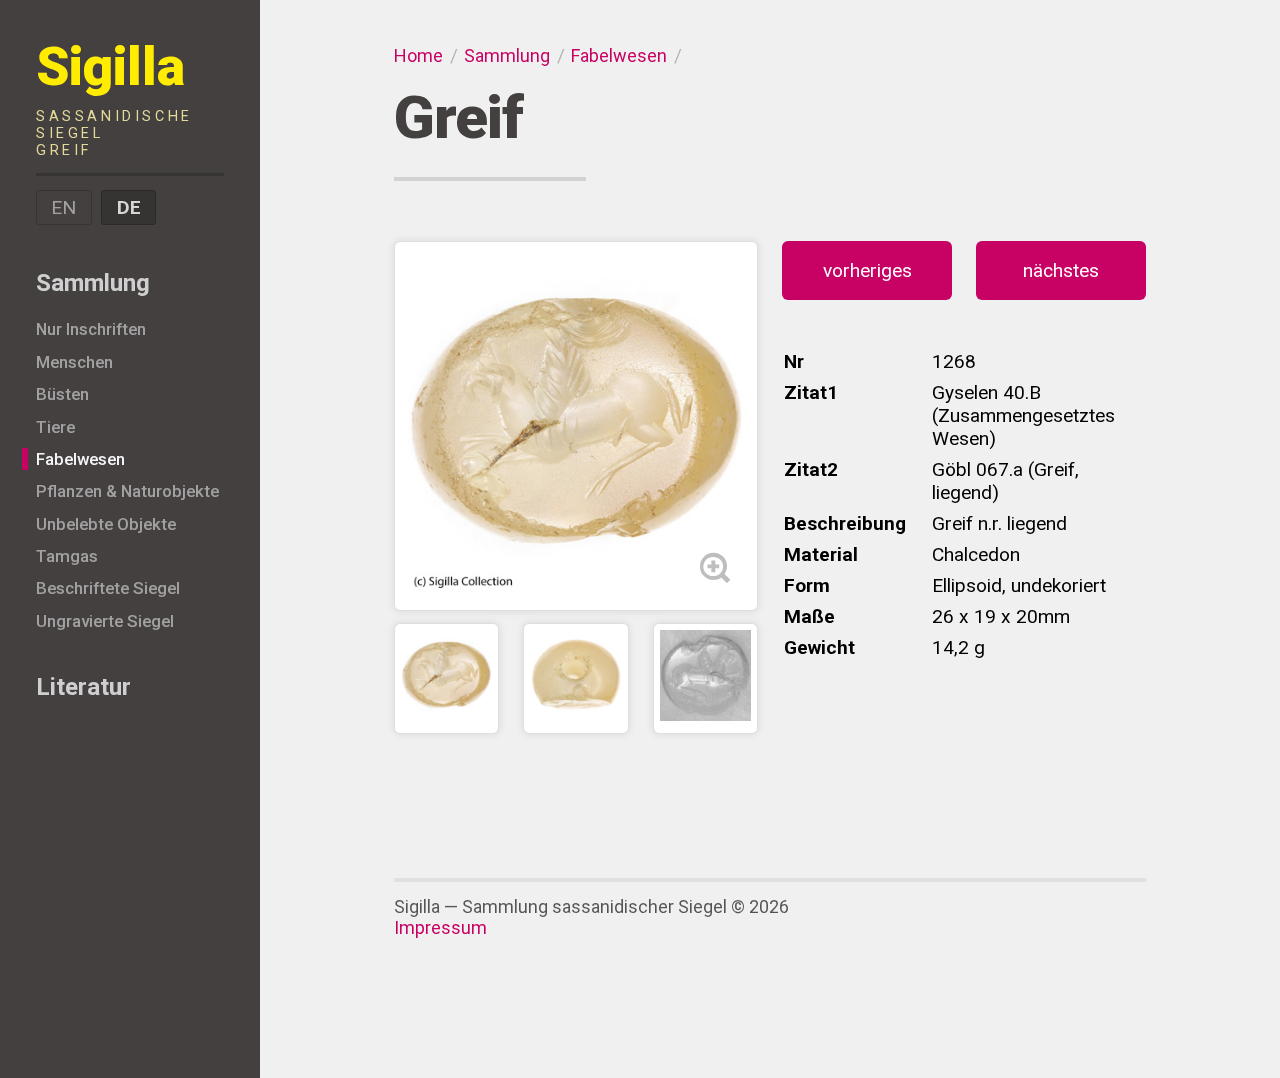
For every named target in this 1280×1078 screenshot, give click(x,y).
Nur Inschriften (91, 329)
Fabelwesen (80, 459)
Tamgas (67, 556)
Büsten (62, 394)
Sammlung (93, 283)
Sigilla (114, 97)
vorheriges (867, 270)
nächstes (1061, 270)
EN (63, 207)
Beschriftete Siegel (108, 588)
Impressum (440, 927)
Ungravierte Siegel (105, 621)
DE (129, 207)
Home (418, 55)
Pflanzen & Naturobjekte (127, 491)
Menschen (74, 362)
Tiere (55, 427)
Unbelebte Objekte (106, 524)
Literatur (83, 687)
